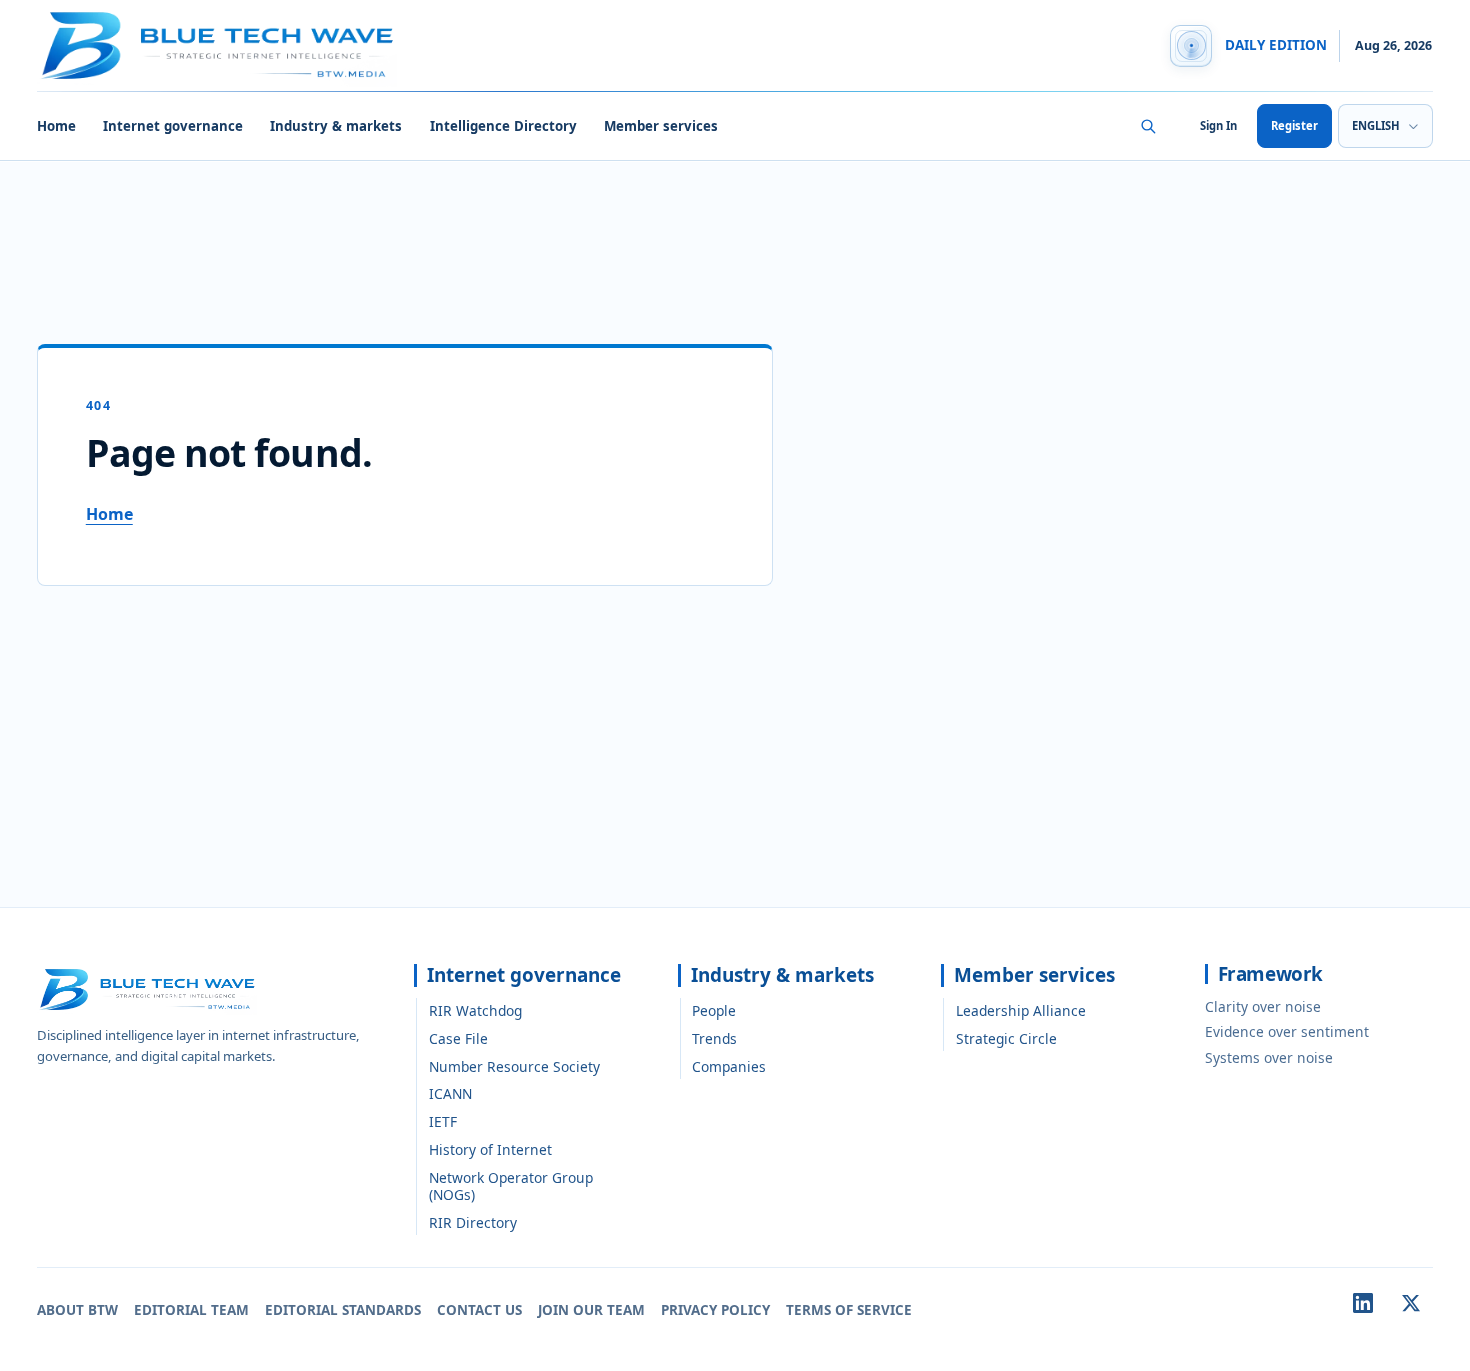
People (714, 1010)
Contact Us (479, 1310)
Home (56, 126)
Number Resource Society (514, 1066)
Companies (729, 1066)
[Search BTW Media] (1149, 126)
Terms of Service (849, 1310)
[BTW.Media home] (217, 46)
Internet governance (173, 126)
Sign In (1218, 125)
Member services (661, 126)
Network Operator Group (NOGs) (511, 1186)
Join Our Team (591, 1310)
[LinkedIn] (1363, 1303)
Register (1294, 125)
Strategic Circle (1006, 1038)
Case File (458, 1038)
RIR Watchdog (475, 1010)
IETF (443, 1121)
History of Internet (490, 1149)
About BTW (77, 1310)
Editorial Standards (343, 1310)
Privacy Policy (715, 1310)
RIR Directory (473, 1222)
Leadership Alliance (1021, 1010)
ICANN (450, 1093)
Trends (714, 1038)
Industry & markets (336, 126)
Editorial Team (191, 1310)
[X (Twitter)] (1411, 1303)
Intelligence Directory (503, 126)
